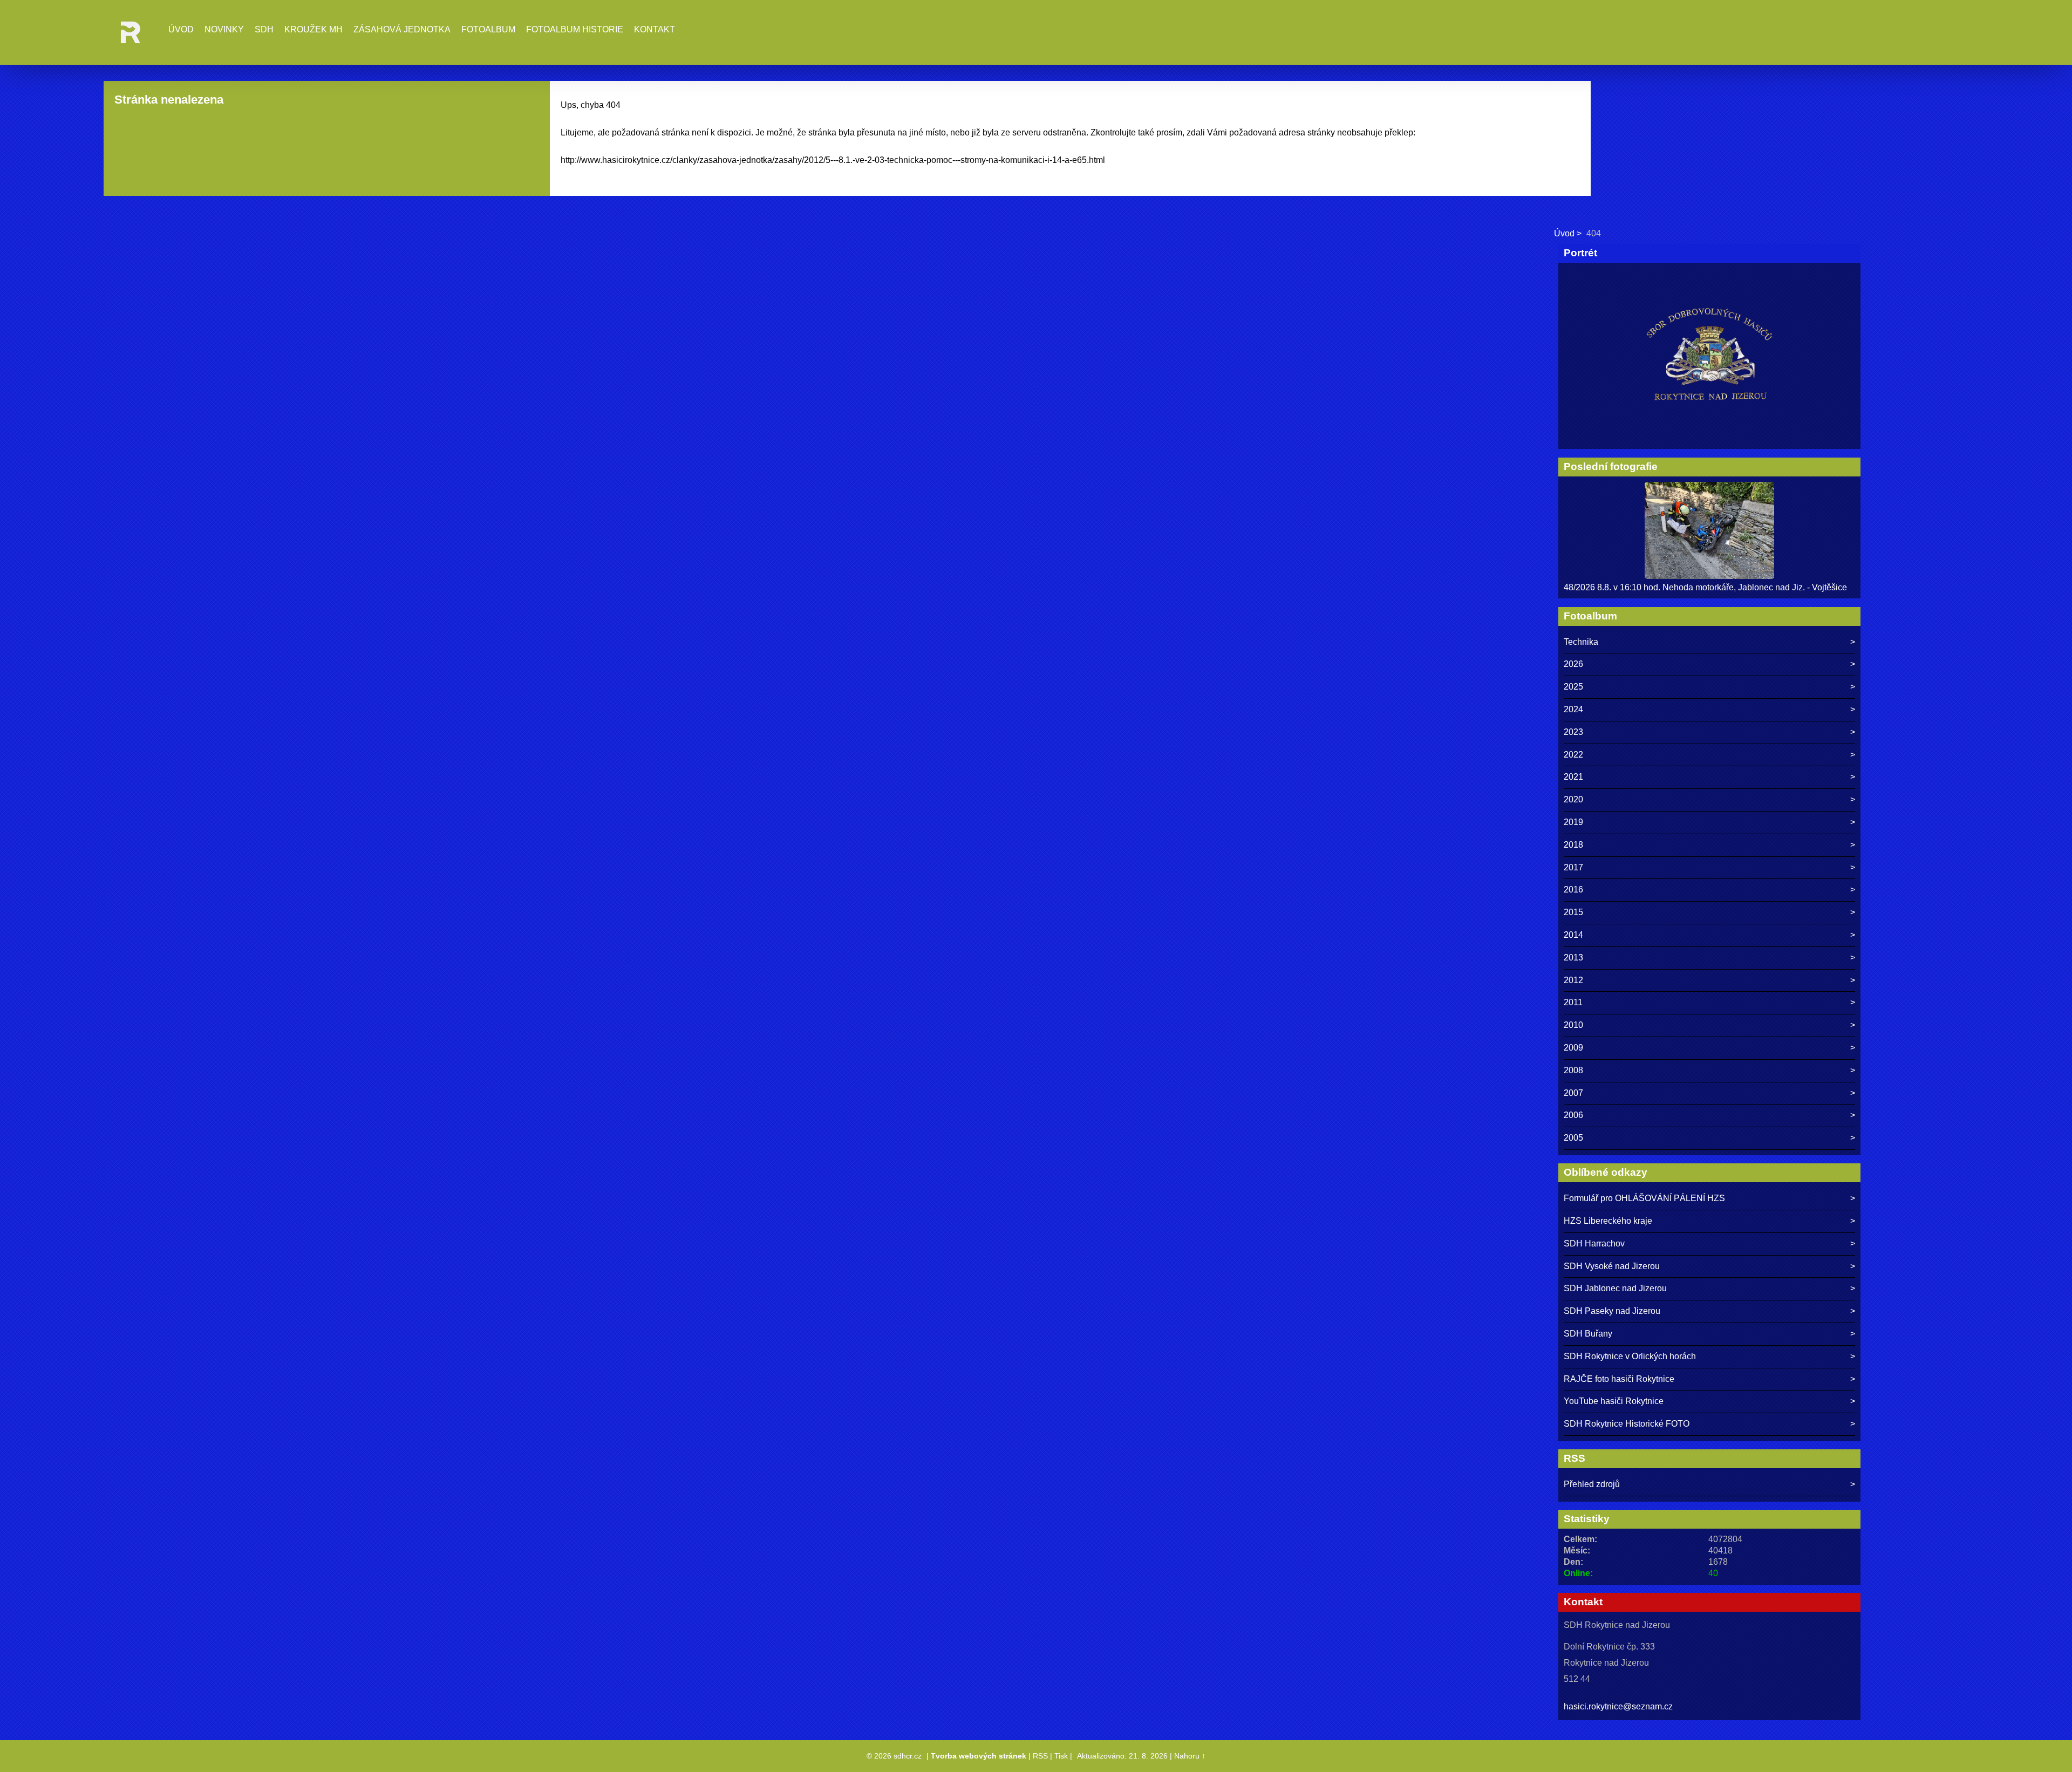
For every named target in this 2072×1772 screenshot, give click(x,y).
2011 (1573, 1002)
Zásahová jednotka (402, 29)
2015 (1573, 912)
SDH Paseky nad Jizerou (1612, 1311)
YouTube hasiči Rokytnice (1614, 1401)
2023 (1573, 732)
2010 (1573, 1025)
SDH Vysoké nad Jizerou (1612, 1266)
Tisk (1061, 1756)
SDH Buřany (1588, 1334)
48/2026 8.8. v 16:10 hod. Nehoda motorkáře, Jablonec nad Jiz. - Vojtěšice (1705, 587)
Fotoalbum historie (575, 29)
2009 (1573, 1048)
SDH (264, 29)
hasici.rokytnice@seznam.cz (1618, 1706)
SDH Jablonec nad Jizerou (1615, 1288)
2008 (1573, 1070)
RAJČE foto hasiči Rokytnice (1619, 1379)
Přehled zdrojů (1592, 1484)
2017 (1573, 867)
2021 (1573, 777)
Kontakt (655, 29)
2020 (1573, 799)
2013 (1573, 957)
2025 (1573, 687)
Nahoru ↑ (1190, 1756)
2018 (1573, 845)
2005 (1573, 1138)
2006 (1573, 1115)
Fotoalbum (488, 29)
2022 (1573, 755)
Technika (1581, 642)
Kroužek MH (313, 29)
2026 (1573, 664)
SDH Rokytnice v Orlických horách (1630, 1356)
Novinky (224, 29)
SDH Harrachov (1594, 1243)
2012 (1573, 980)
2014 (1573, 935)
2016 (1573, 890)
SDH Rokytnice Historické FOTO (1627, 1424)
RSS (1040, 1756)
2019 (1573, 822)
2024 (1573, 709)
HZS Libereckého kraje (1608, 1221)
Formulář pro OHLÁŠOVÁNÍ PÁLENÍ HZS (1644, 1198)
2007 (1573, 1093)
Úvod (181, 29)
